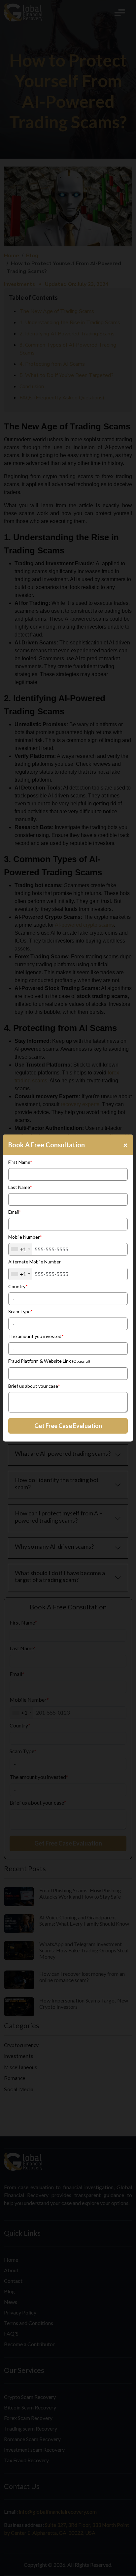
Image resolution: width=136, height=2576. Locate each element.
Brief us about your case (34, 1386)
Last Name (20, 1187)
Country (18, 1286)
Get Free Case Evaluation (68, 1426)
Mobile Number (25, 1237)
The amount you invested (36, 1336)
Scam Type (20, 1311)
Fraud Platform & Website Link (49, 1361)
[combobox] (20, 1249)
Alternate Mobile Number (34, 1262)
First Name (20, 1162)
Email (15, 1212)
